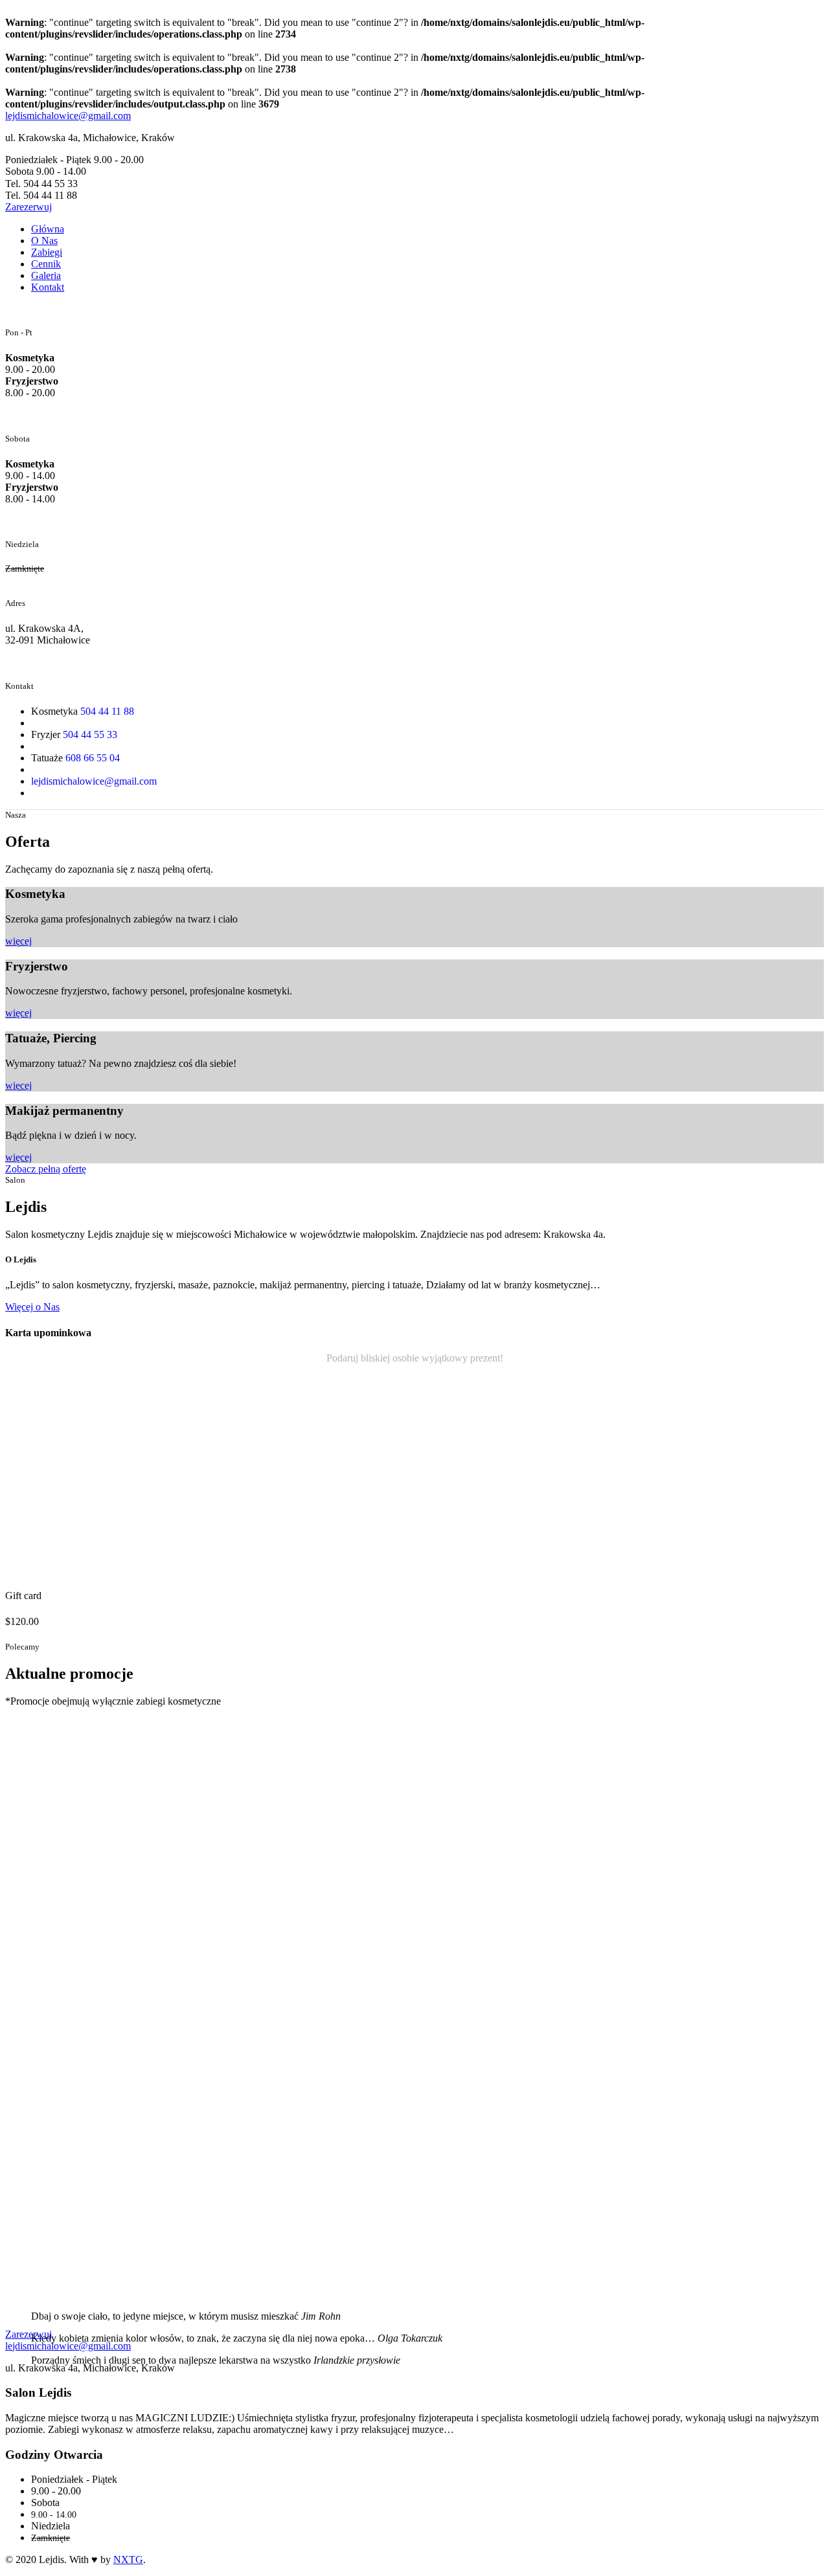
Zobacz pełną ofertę (46, 1169)
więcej (18, 941)
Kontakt (48, 287)
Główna (48, 229)
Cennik (46, 264)
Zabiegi (47, 252)
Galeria (46, 275)
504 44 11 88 (107, 711)
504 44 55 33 (90, 734)
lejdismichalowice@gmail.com (68, 116)
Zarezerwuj (28, 2334)
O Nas (44, 241)
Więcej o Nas (32, 1307)
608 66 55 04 (93, 758)
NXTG (128, 2559)
